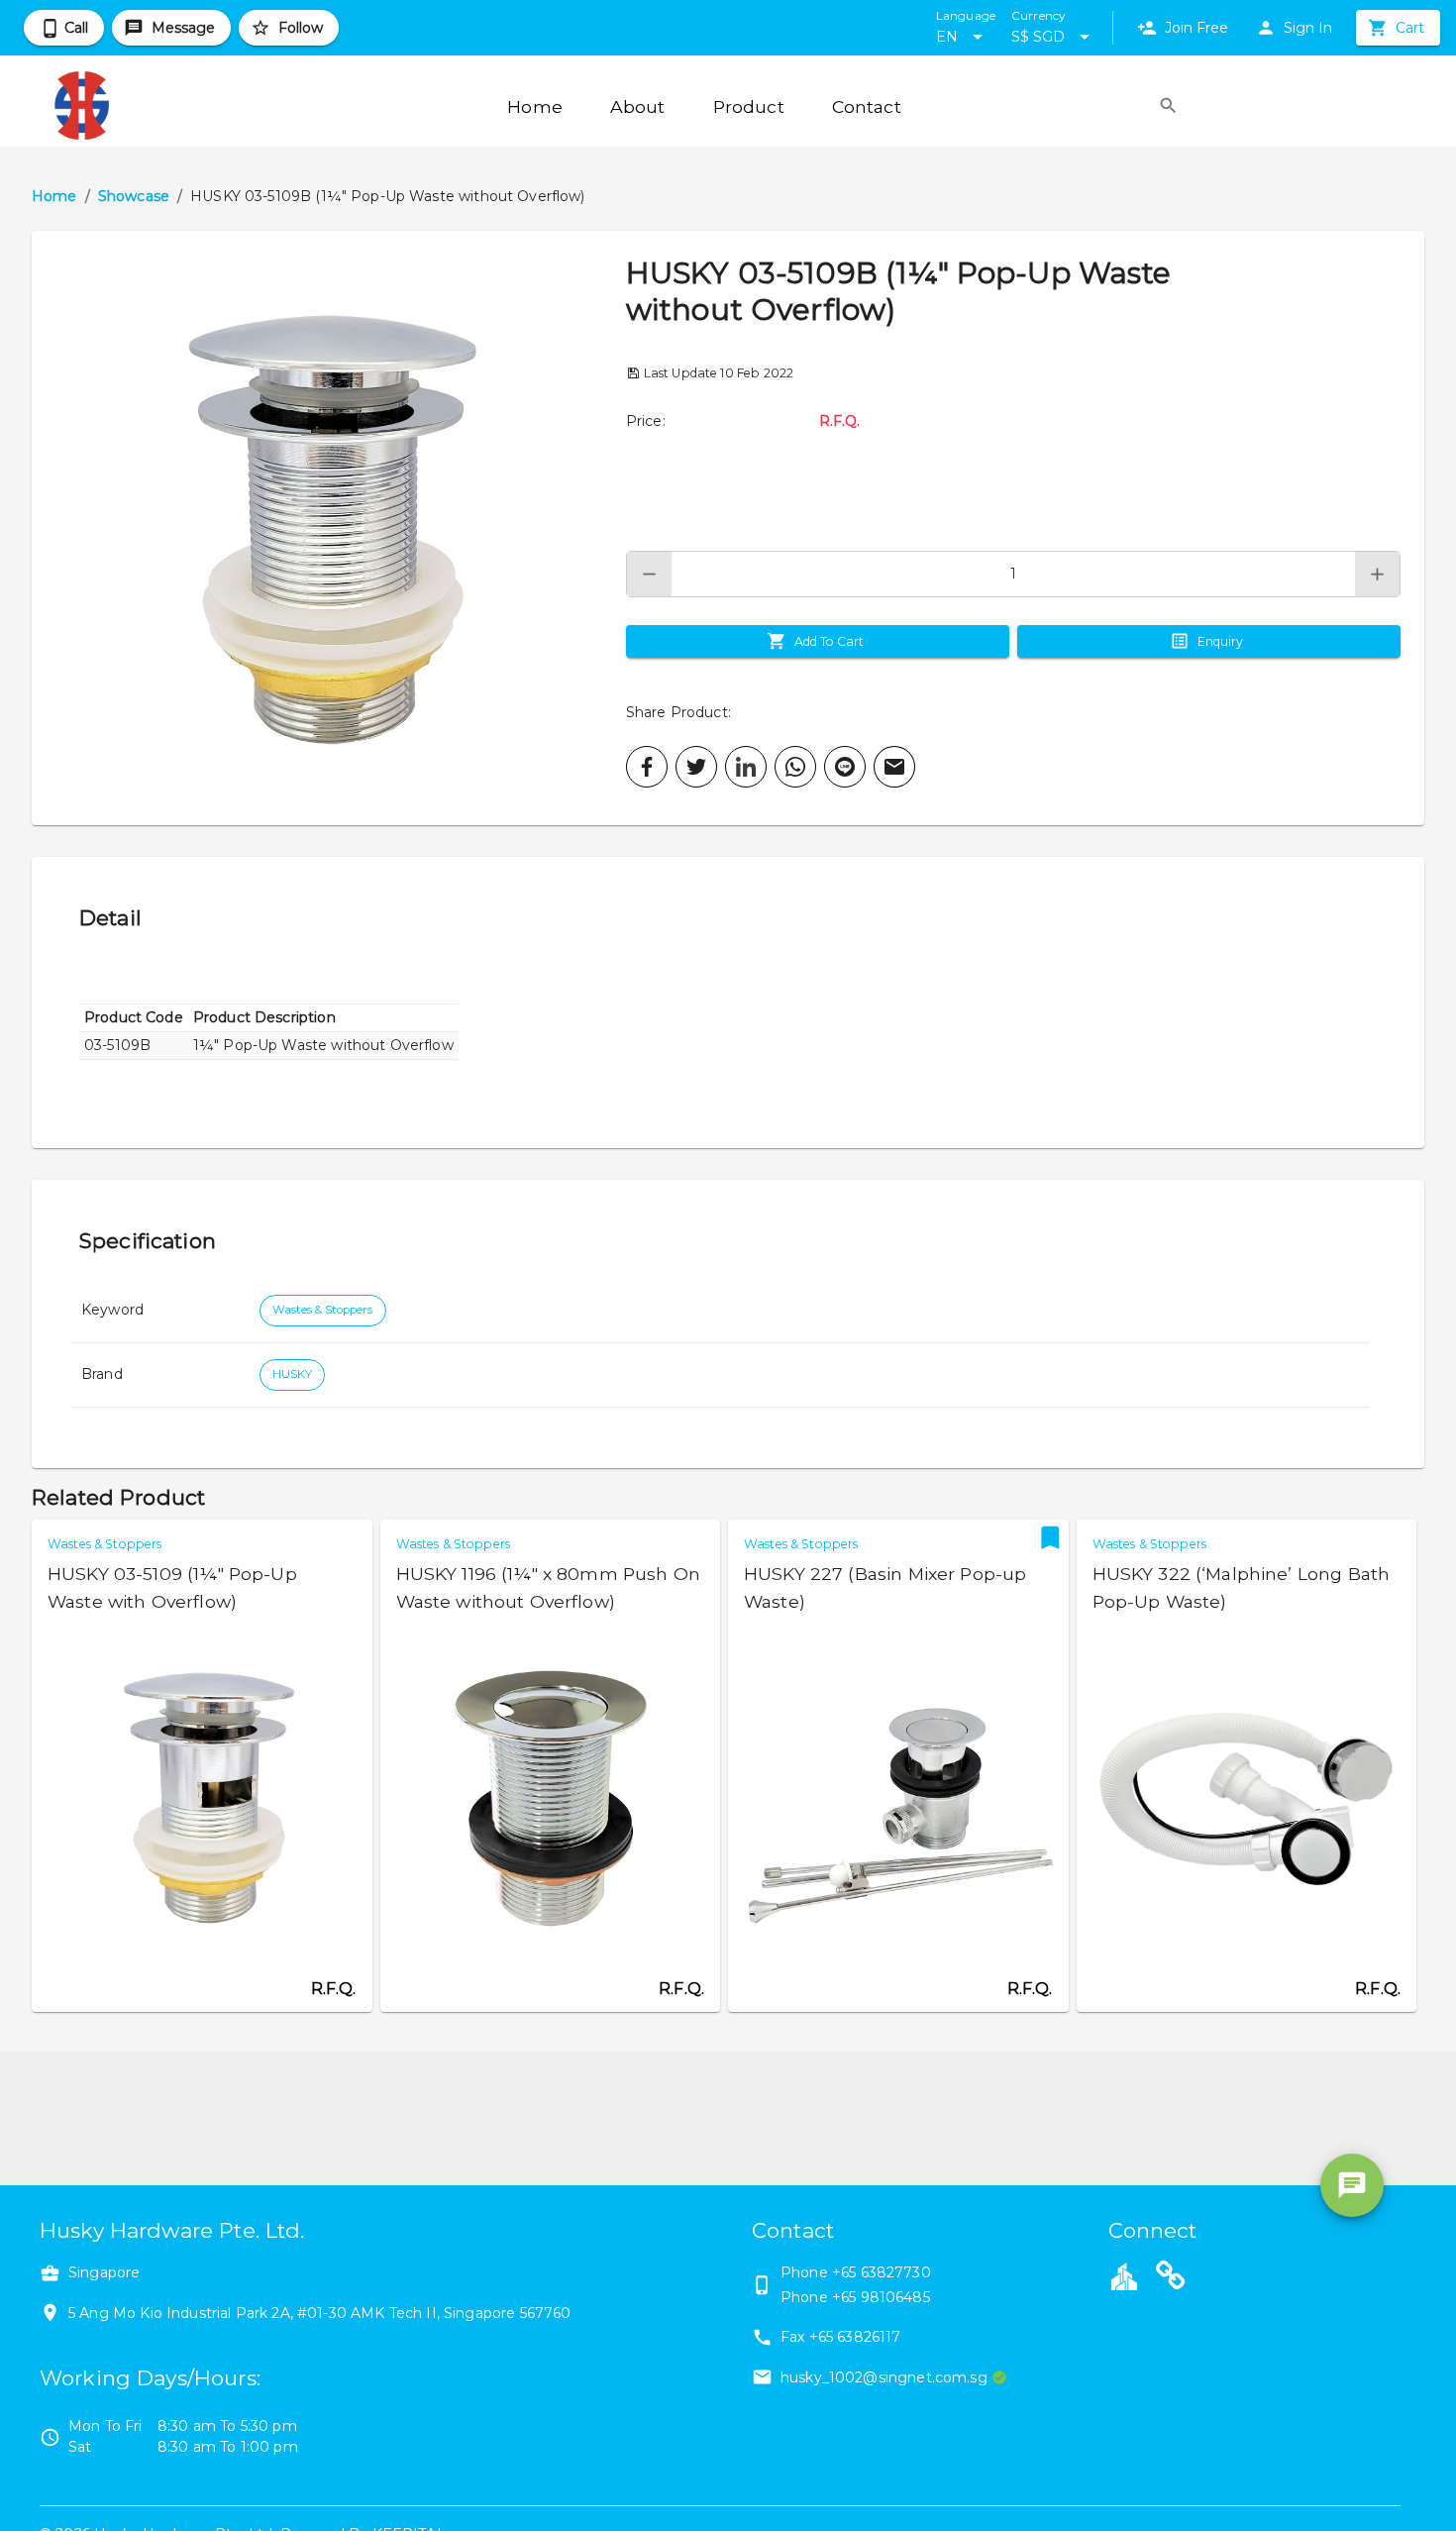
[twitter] (696, 767)
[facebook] (647, 767)
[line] (845, 767)
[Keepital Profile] (1124, 2275)
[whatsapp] (795, 767)
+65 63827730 (882, 2272)
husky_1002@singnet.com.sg (884, 2377)
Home (54, 196)
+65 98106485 (881, 2297)
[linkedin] (746, 767)
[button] (329, 528)
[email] (894, 767)
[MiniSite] (1171, 2278)
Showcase (134, 196)
